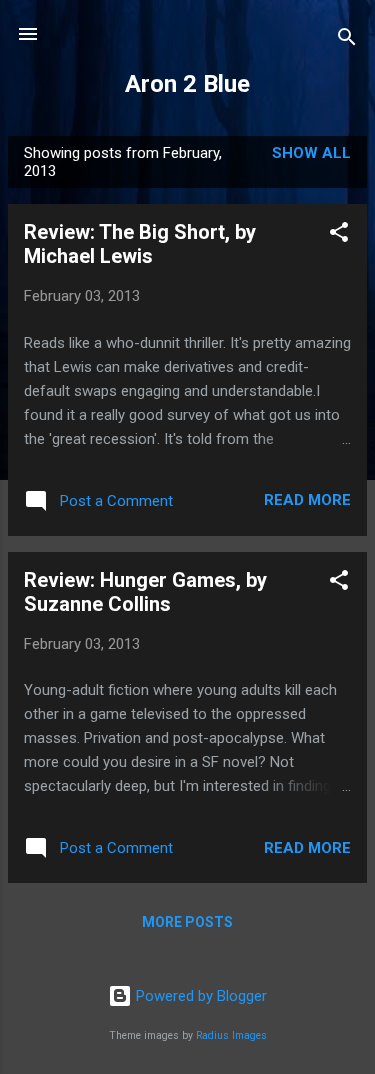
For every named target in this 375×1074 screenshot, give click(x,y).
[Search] (347, 40)
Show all (311, 153)
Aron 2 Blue (187, 84)
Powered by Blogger (199, 996)
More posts (187, 922)
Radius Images (231, 1035)
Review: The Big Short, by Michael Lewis (140, 244)
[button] (339, 235)
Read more (307, 500)
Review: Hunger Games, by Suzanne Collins (145, 592)
